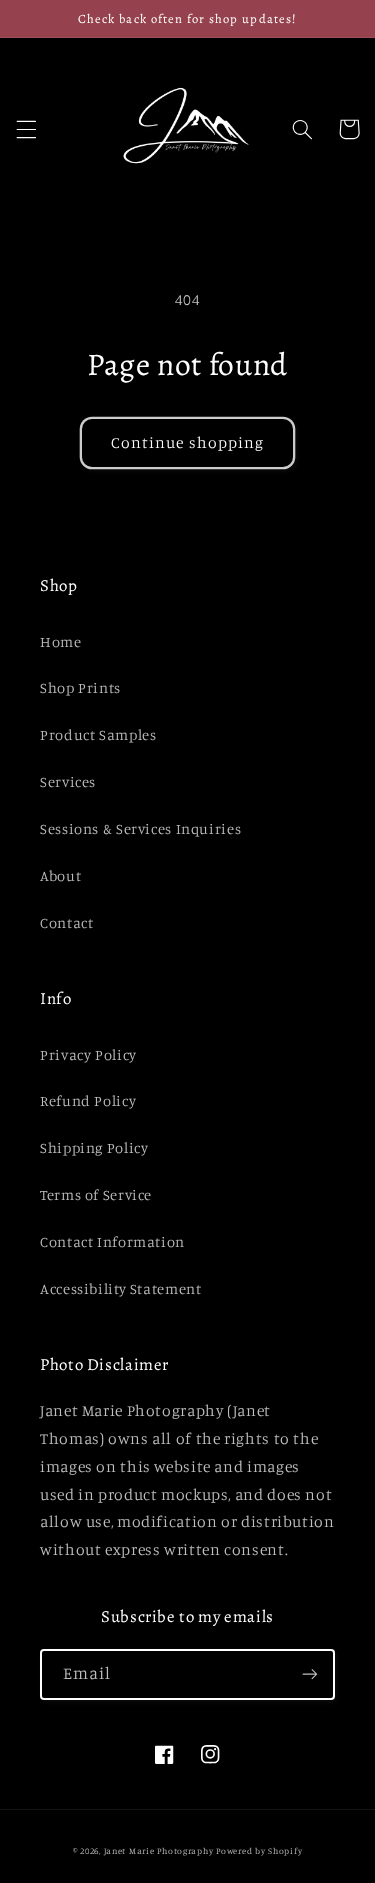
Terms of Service (96, 1194)
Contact (66, 922)
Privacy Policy (88, 1054)
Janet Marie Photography (159, 1850)
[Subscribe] (310, 1674)
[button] (26, 129)
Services (68, 781)
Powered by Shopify (259, 1850)
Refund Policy (88, 1100)
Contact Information (112, 1241)
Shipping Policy (94, 1147)
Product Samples (98, 734)
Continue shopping (187, 442)
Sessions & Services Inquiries (140, 828)
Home (61, 641)
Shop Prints (80, 687)
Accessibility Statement (121, 1288)
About (60, 875)
